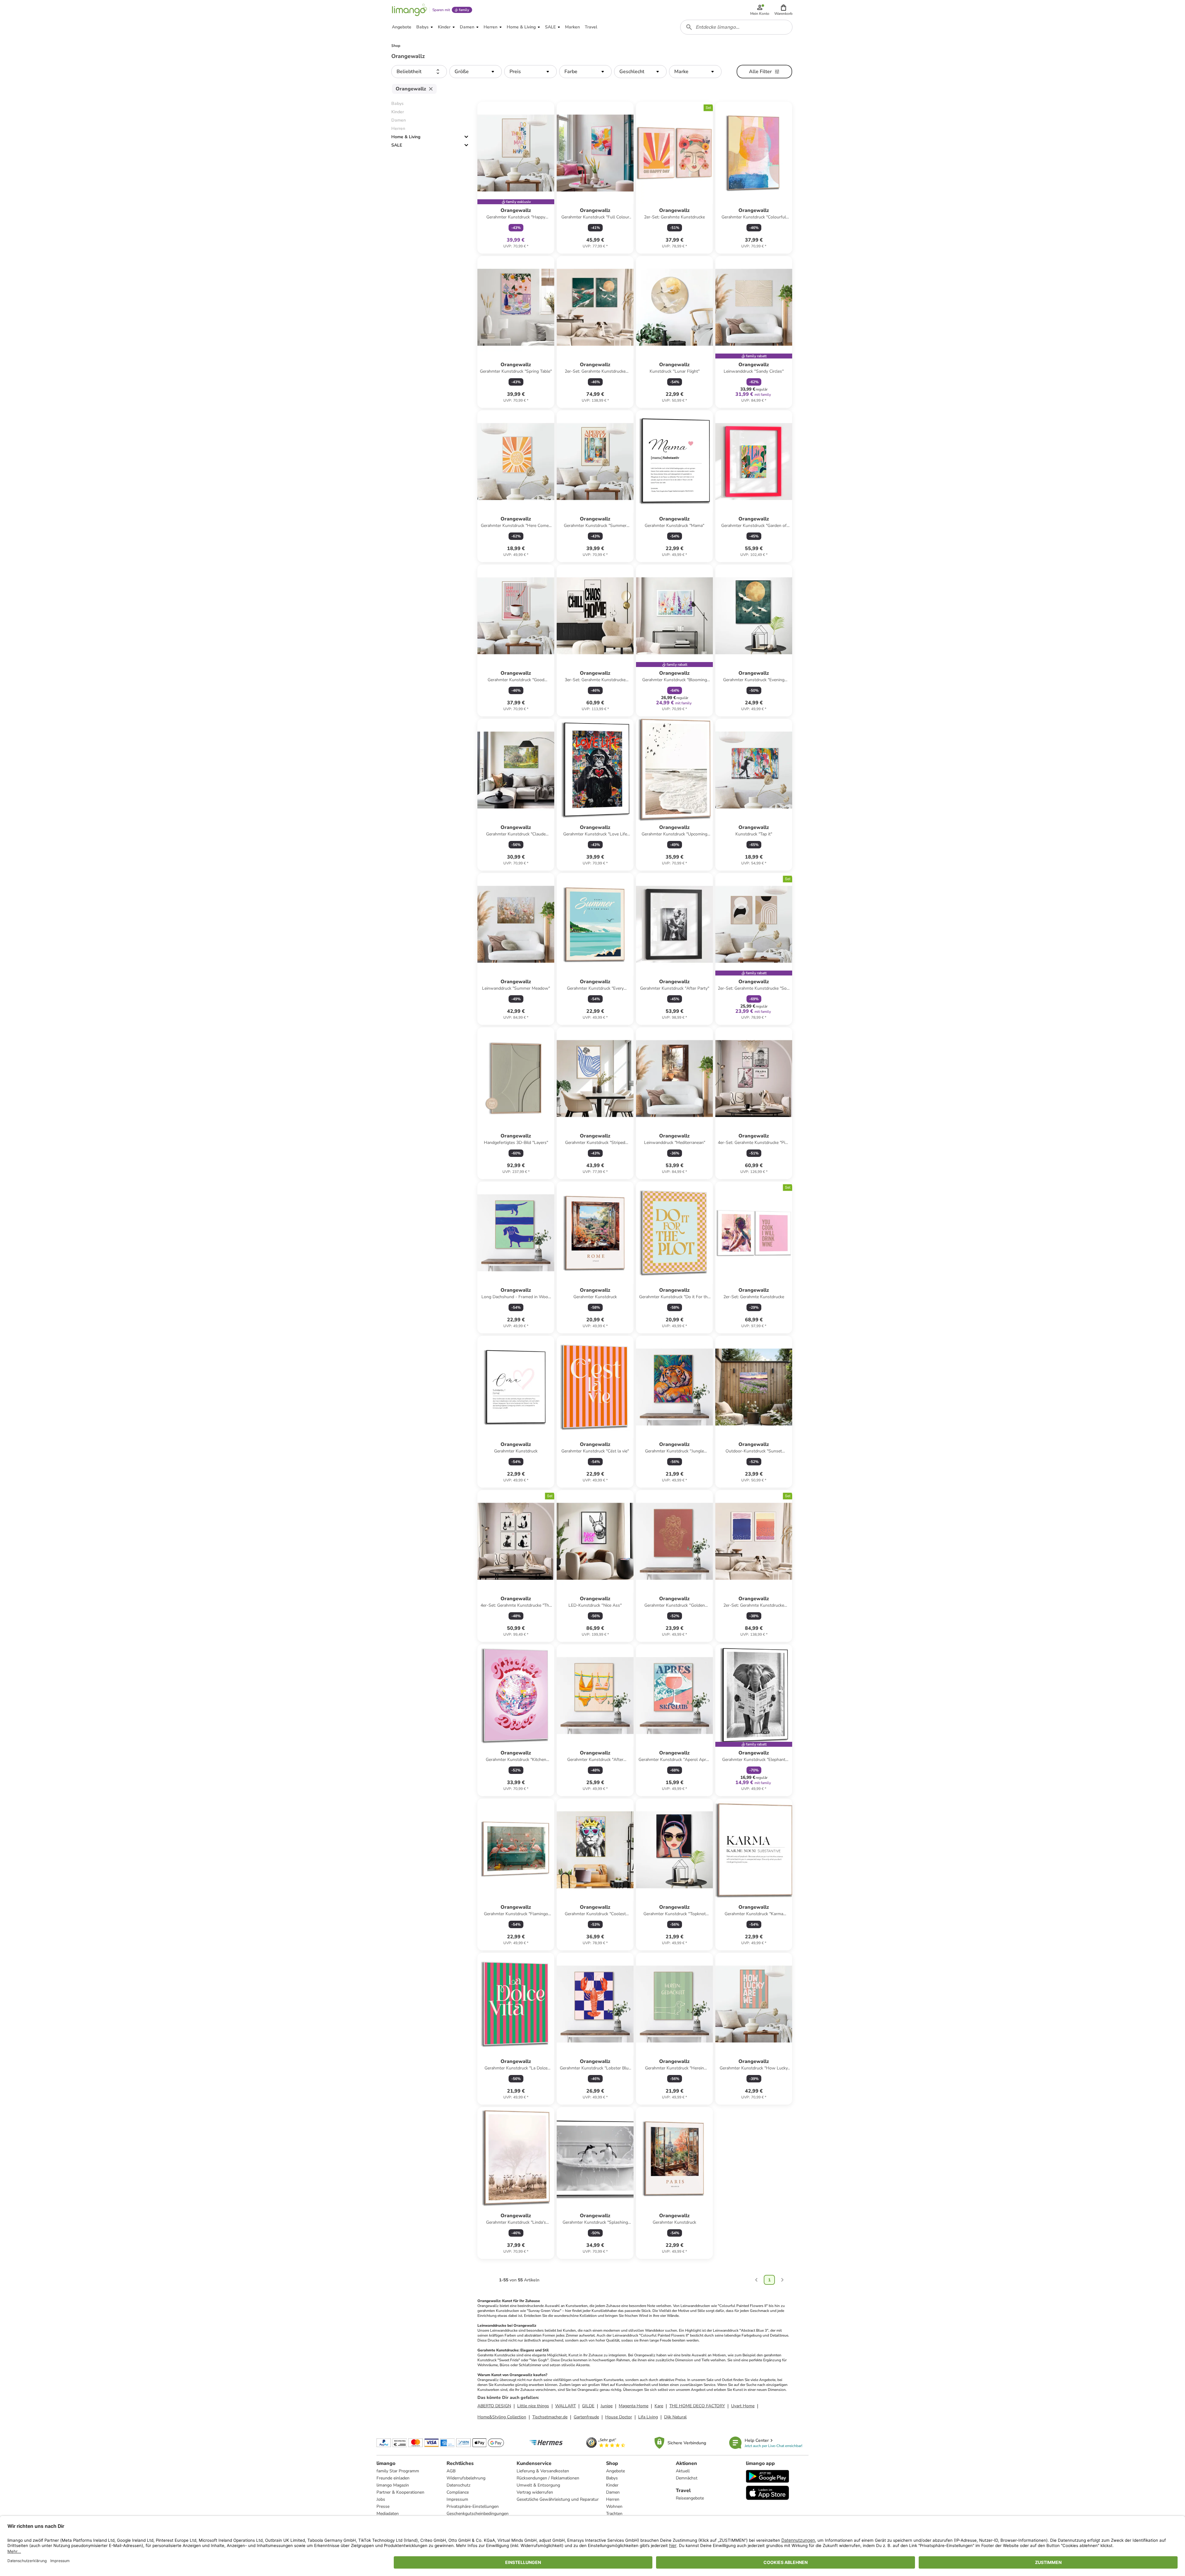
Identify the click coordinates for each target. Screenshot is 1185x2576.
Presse (383, 2506)
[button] (783, 10)
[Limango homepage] (410, 10)
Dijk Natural (675, 2417)
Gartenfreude (586, 2417)
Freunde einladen (393, 2478)
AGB (451, 2471)
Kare (659, 2406)
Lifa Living (648, 2417)
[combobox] (736, 27)
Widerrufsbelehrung (466, 2478)
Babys (612, 2478)
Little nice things (533, 2406)
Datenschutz (458, 2485)
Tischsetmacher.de (550, 2417)
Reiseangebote (690, 2498)
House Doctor (619, 2417)
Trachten (614, 2514)
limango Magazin (393, 2485)
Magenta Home (634, 2406)
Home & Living (406, 137)
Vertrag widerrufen (535, 2492)
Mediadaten (388, 2514)
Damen (613, 2492)
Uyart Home (743, 2406)
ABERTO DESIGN (494, 2406)
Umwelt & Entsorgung (538, 2485)
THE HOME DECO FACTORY (697, 2406)
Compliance (458, 2492)
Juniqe (607, 2406)
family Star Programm (398, 2471)
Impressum (457, 2499)
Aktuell (683, 2471)
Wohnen (614, 2506)
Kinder (612, 2485)
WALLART (565, 2406)
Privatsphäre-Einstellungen (473, 2506)
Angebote (615, 2471)
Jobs (381, 2499)
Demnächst (687, 2478)
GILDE (588, 2406)
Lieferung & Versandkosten (543, 2471)
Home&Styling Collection (502, 2417)
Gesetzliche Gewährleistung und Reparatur (558, 2499)
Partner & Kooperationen (400, 2492)
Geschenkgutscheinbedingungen (478, 2514)
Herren (613, 2499)
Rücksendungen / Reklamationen (548, 2478)
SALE (397, 145)
